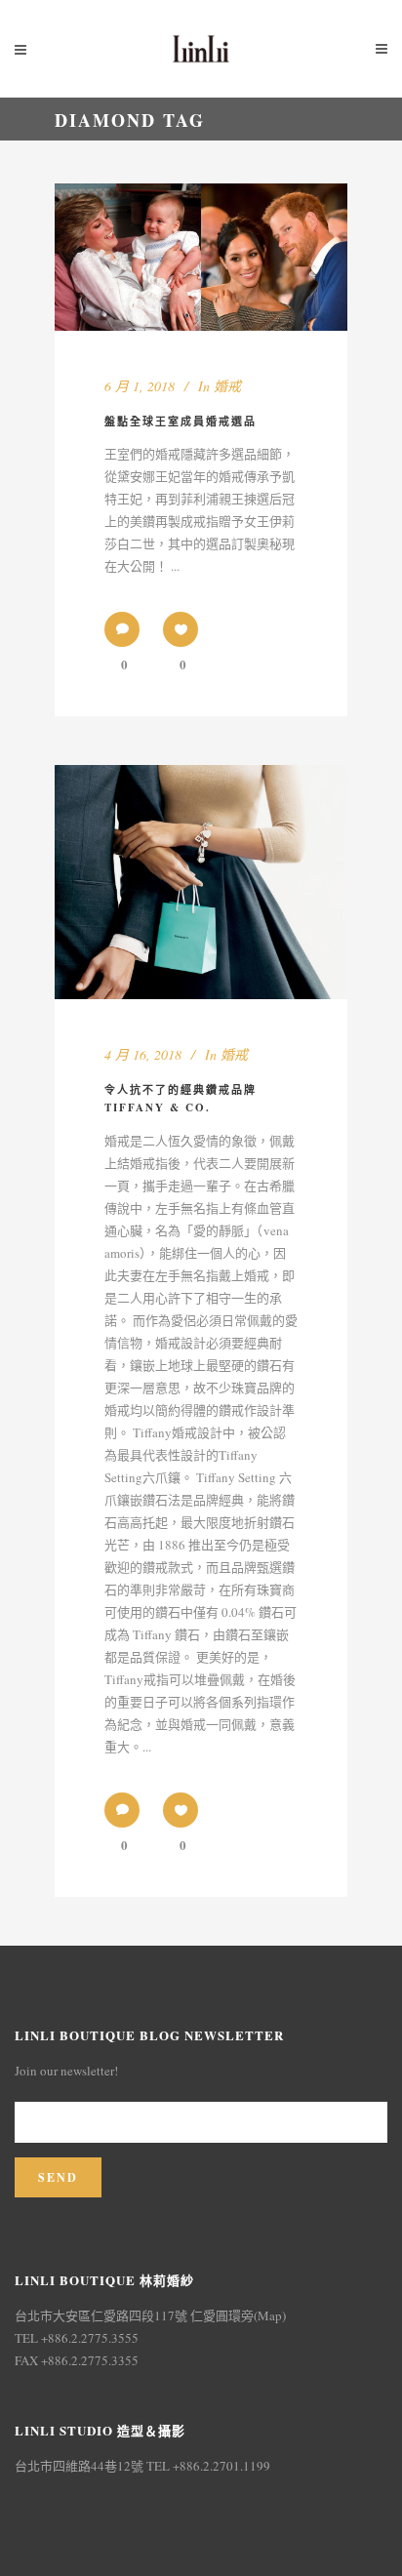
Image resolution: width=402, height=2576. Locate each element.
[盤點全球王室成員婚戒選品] (201, 257)
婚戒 (227, 386)
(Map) (270, 2315)
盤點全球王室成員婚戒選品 (181, 422)
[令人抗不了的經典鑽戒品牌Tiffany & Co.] (201, 882)
